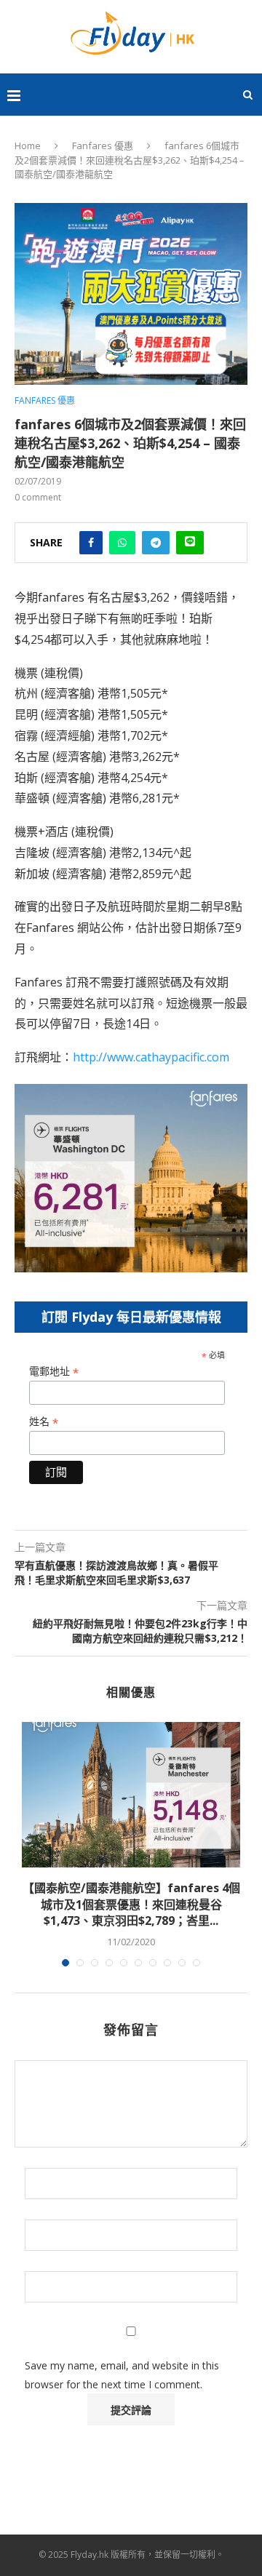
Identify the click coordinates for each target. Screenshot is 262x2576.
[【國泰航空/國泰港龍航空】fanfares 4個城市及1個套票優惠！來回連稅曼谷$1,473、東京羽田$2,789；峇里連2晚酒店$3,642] (131, 1795)
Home (28, 145)
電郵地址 (54, 1372)
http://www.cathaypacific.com (151, 1057)
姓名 (44, 1422)
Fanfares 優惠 (103, 145)
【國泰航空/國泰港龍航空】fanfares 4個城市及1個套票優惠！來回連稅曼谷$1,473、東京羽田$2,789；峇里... (131, 1904)
